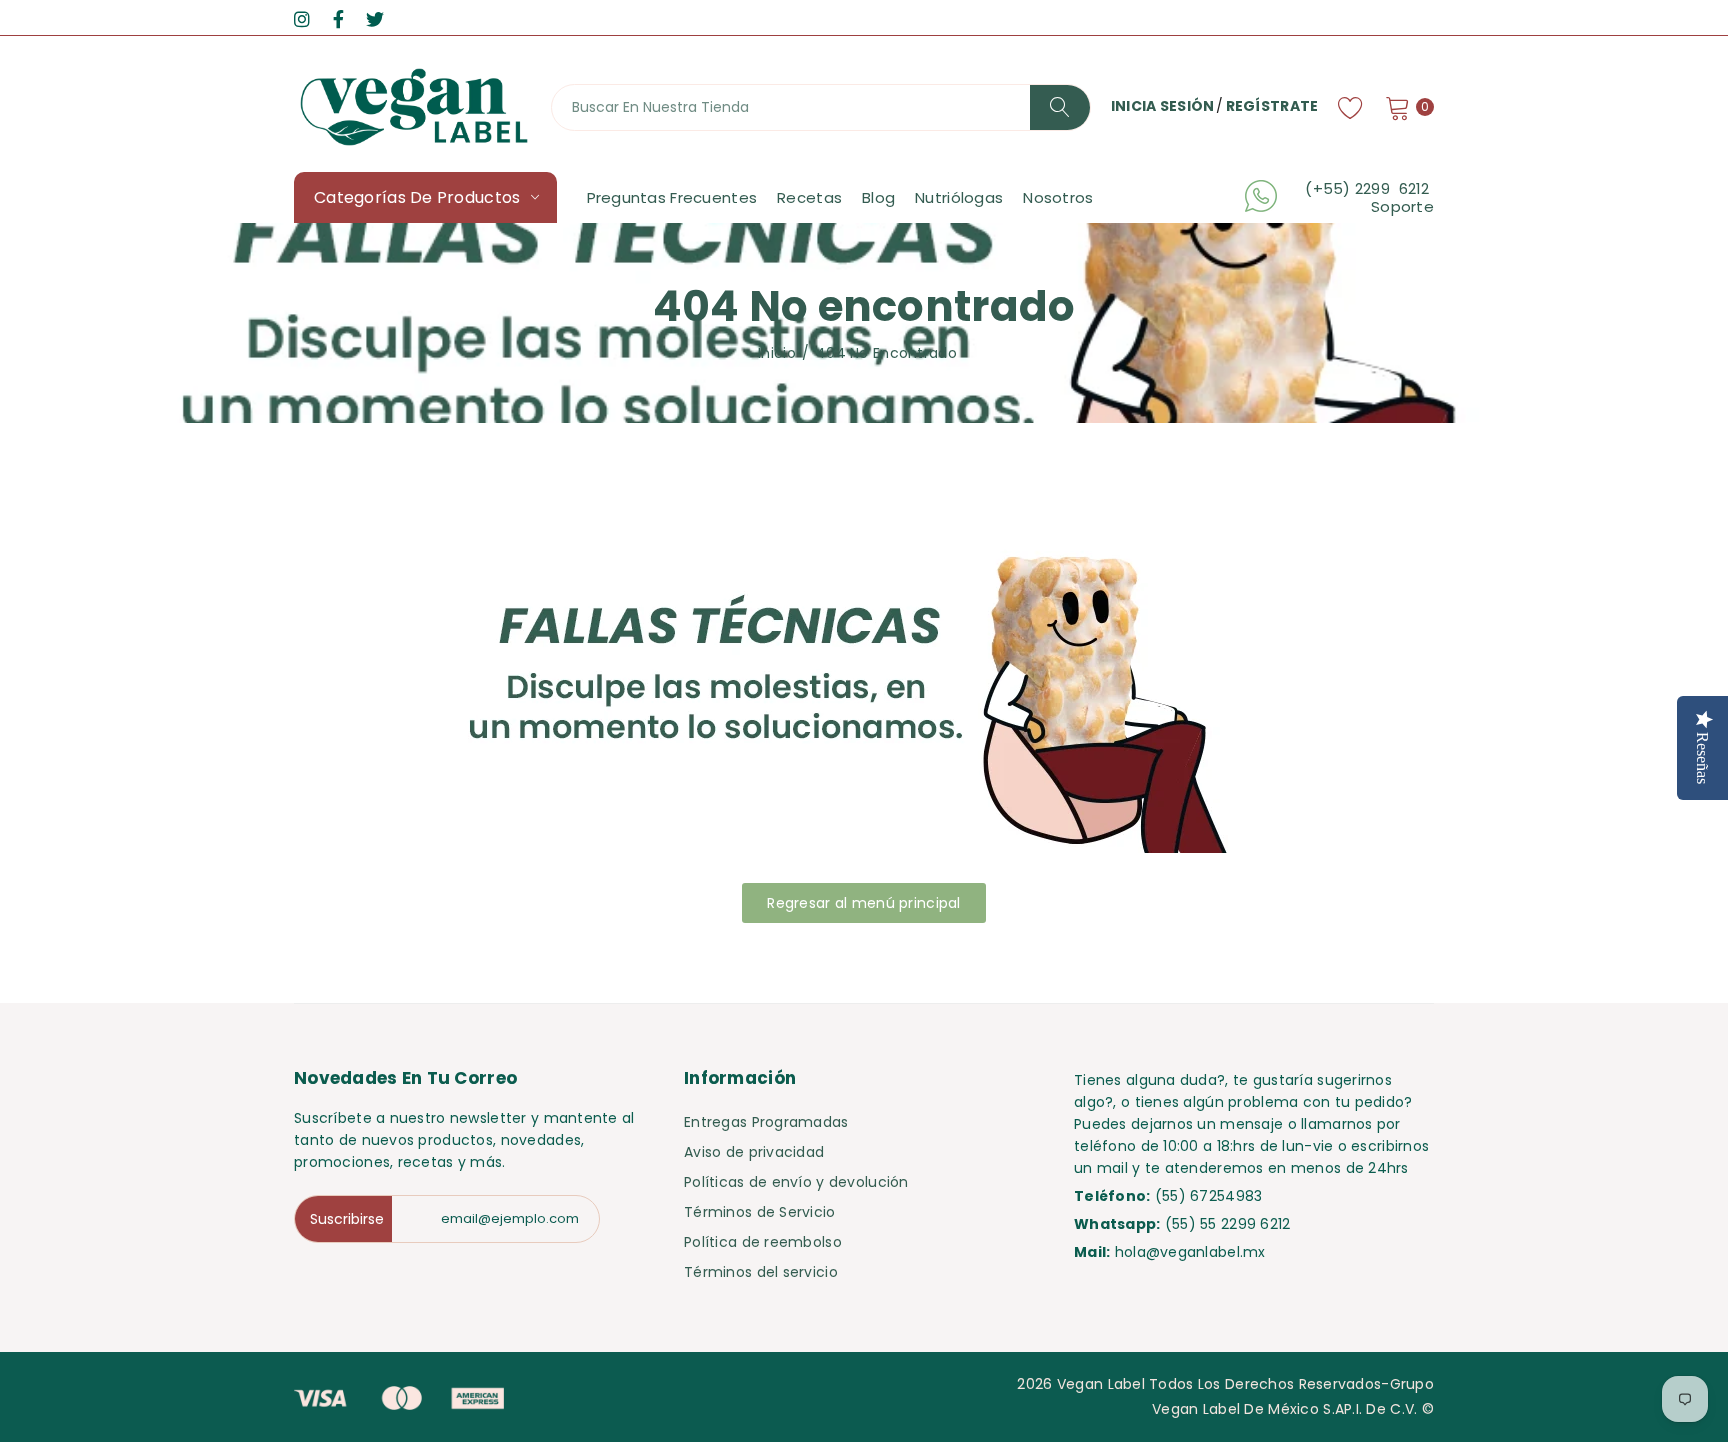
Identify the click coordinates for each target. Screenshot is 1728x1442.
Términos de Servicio (760, 1212)
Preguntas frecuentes (672, 197)
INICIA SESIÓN (1163, 106)
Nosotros (1058, 197)
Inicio (777, 353)
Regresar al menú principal (863, 903)
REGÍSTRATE (1272, 106)
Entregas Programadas (766, 1122)
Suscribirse (347, 1219)
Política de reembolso (763, 1242)
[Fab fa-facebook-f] (338, 19)
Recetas (809, 197)
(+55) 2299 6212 (1369, 189)
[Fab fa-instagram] (302, 19)
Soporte (1402, 207)
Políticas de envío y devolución (796, 1182)
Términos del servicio (761, 1272)
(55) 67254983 (1209, 1196)
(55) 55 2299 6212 (1228, 1224)
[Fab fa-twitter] (375, 19)
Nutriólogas (959, 197)
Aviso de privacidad (754, 1152)
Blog (878, 197)
